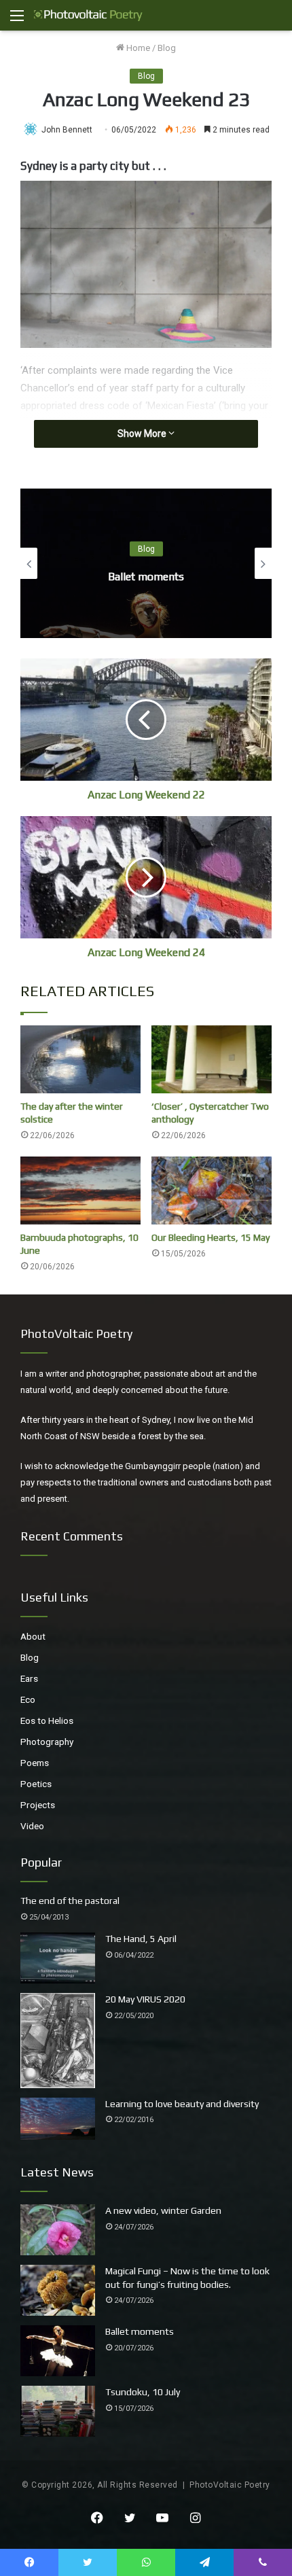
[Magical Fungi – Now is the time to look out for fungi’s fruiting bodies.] (58, 2290)
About (33, 1636)
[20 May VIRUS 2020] (58, 2041)
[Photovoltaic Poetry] (88, 15)
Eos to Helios (47, 1721)
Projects (38, 1805)
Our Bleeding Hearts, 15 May (211, 1237)
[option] (146, 563)
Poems (35, 1763)
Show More (143, 434)
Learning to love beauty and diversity (182, 2104)
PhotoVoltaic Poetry (230, 2485)
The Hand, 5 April (141, 1939)
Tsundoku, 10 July (143, 2392)
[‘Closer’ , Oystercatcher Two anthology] (212, 1059)
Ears (29, 1678)
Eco (28, 1699)
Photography (47, 1742)
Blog (167, 48)
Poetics (36, 1784)
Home (137, 48)
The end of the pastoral (70, 1901)
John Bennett (67, 130)
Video (32, 1826)
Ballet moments (146, 577)
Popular (41, 1862)
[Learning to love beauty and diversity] (58, 2119)
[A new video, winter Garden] (58, 2230)
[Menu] (17, 21)
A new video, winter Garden (163, 2210)
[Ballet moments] (58, 2351)
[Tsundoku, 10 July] (58, 2411)
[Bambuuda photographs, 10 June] (80, 1190)
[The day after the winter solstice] (80, 1059)
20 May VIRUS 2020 (145, 1999)
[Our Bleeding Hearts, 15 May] (212, 1190)
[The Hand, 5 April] (58, 1958)
